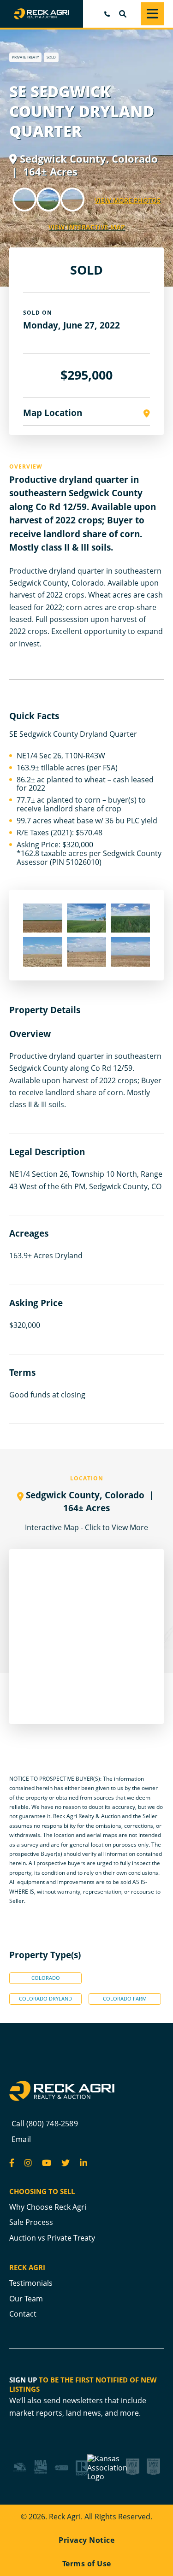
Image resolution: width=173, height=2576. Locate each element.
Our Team (26, 2299)
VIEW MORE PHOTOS (128, 200)
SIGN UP (23, 2380)
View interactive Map (87, 227)
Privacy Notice (86, 2540)
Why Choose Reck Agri (48, 2207)
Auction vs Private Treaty (52, 2238)
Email (21, 2139)
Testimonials (31, 2283)
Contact (23, 2314)
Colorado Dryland (45, 1999)
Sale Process (31, 2222)
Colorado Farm (125, 1999)
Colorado (46, 1978)
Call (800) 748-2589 (45, 2124)
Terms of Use (87, 2564)
